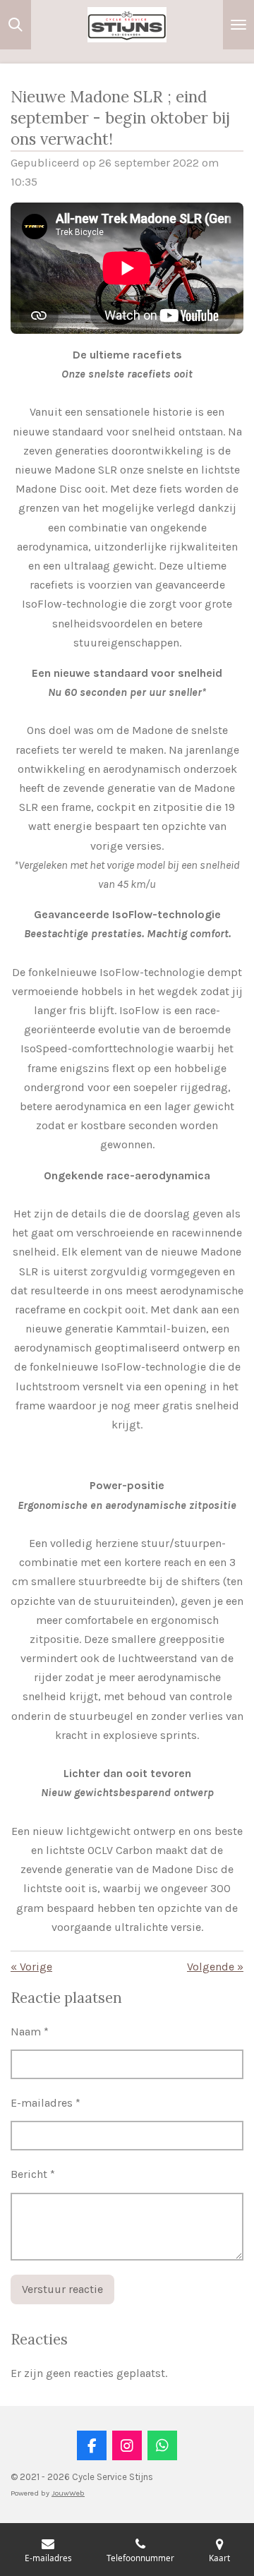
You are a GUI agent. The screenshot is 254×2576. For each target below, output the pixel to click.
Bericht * (33, 2174)
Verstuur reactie (62, 2289)
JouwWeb (68, 2493)
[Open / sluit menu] (238, 25)
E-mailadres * (46, 2103)
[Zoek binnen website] (16, 25)
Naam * (30, 2032)
